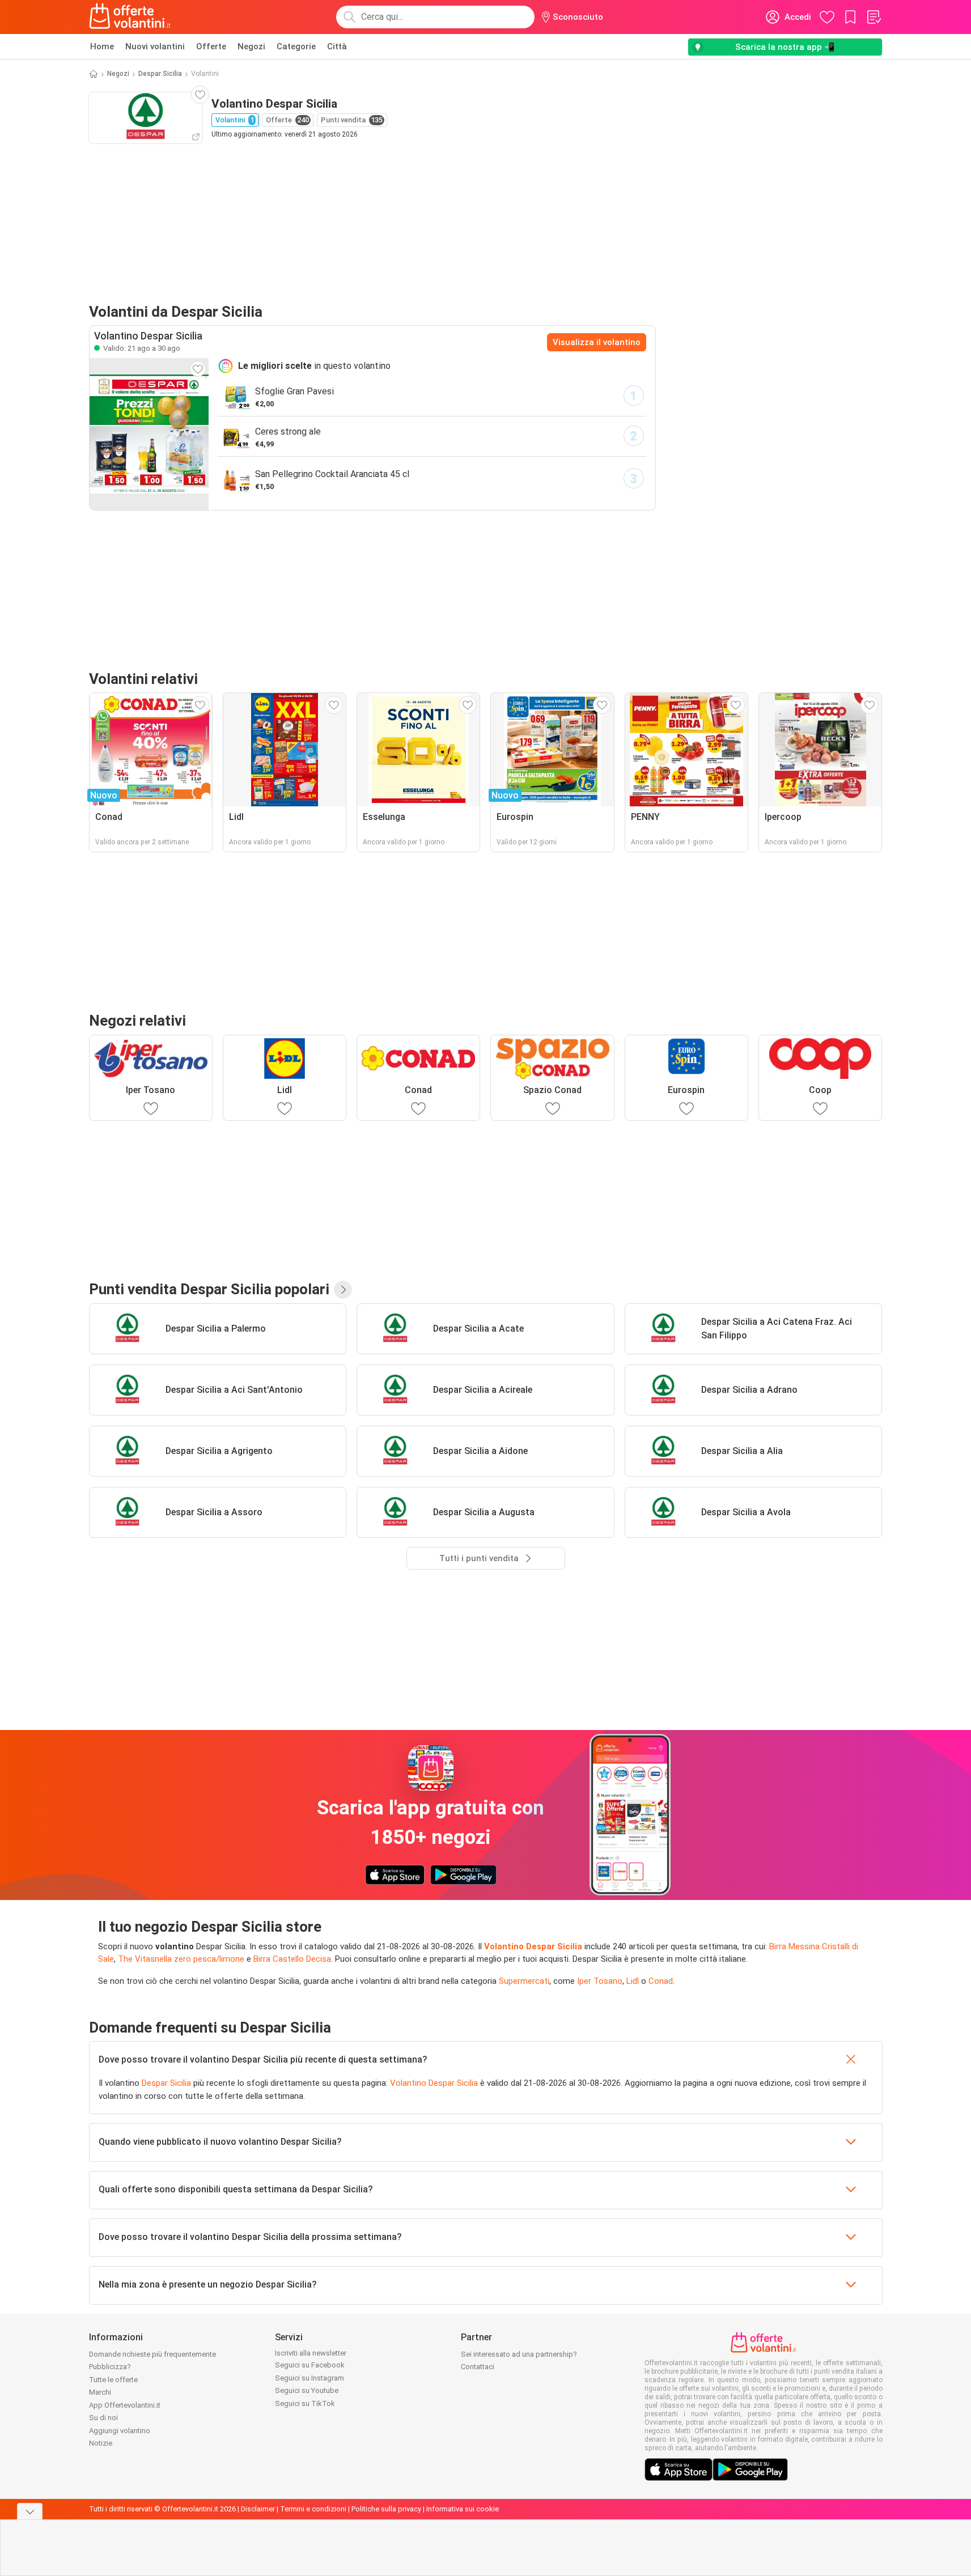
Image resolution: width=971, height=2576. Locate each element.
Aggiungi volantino (120, 2431)
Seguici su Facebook (310, 2365)
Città (337, 46)
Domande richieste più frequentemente (152, 2354)
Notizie (101, 2443)
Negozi (251, 46)
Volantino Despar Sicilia (533, 1946)
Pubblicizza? (110, 2367)
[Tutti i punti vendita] (343, 1290)
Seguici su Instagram (309, 2378)
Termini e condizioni (313, 2509)
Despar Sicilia (160, 74)
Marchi (100, 2392)
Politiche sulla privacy (386, 2509)
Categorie (296, 46)
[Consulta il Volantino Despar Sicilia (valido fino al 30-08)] (149, 434)
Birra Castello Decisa (292, 1959)
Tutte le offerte (113, 2380)
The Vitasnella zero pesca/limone (181, 1959)
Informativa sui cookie (463, 2509)
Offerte (211, 46)
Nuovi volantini (155, 46)
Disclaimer (258, 2509)
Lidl (633, 1981)
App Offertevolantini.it (125, 2405)
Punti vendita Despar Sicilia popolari (209, 1289)
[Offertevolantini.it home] (130, 17)
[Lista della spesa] (874, 17)
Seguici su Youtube (307, 2390)
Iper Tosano (600, 1981)
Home (102, 46)
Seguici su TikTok (305, 2403)
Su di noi (103, 2418)
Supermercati (524, 1981)
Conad (661, 1981)
